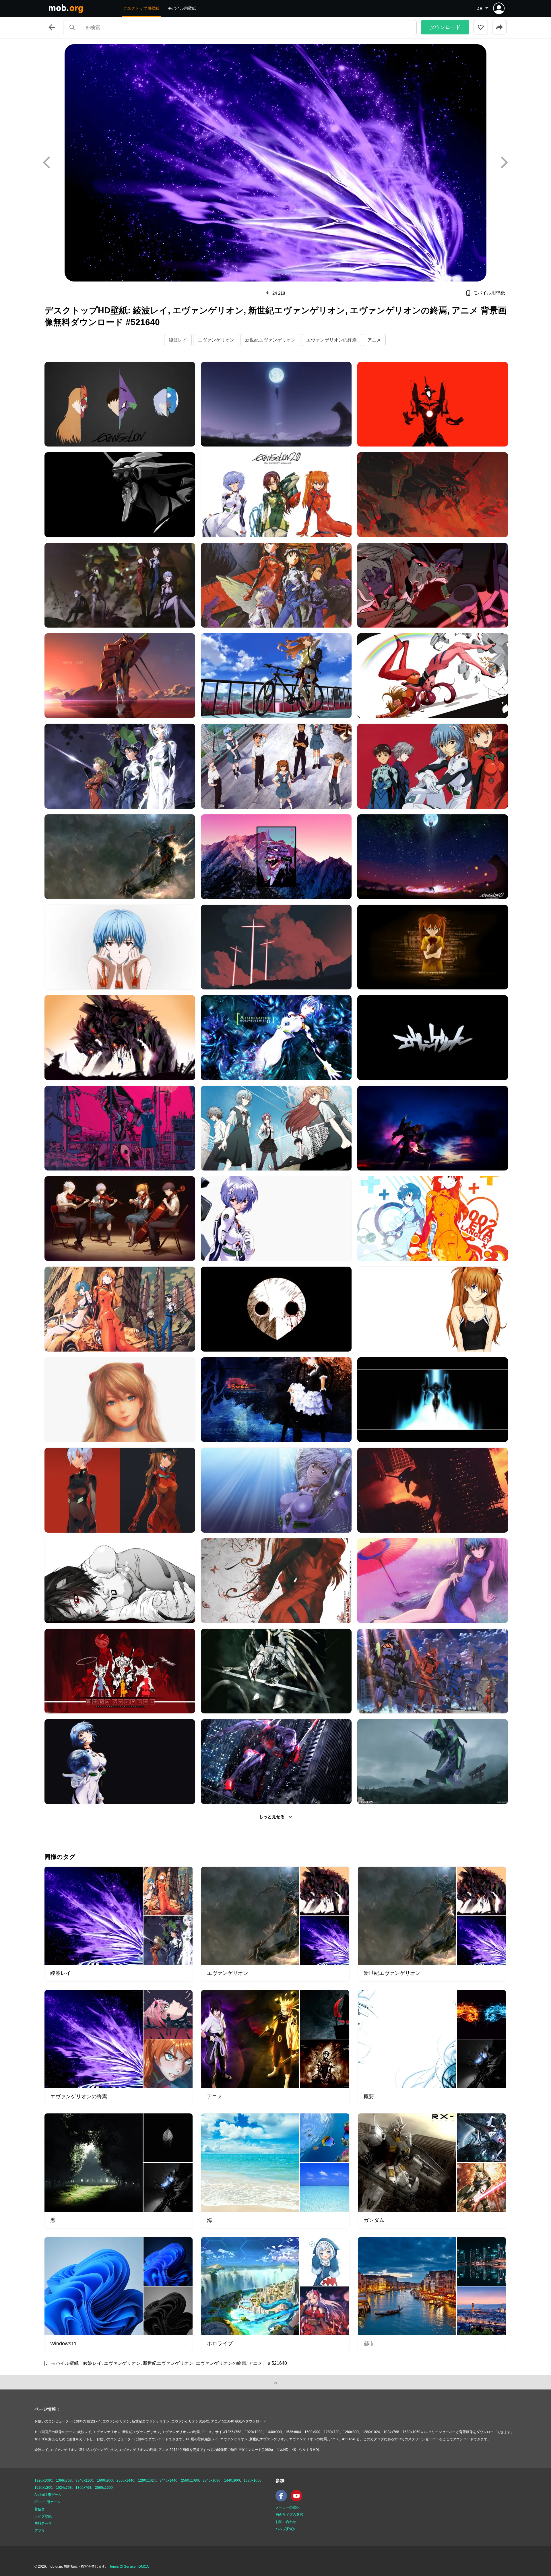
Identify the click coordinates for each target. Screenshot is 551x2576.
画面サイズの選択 (289, 2515)
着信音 (40, 2509)
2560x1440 (125, 2480)
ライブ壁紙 (43, 2516)
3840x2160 (84, 2480)
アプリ (40, 2531)
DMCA (143, 2567)
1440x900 (232, 2480)
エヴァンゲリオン (216, 340)
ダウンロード (445, 27)
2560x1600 (104, 2488)
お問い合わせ (286, 2522)
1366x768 (64, 2480)
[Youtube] (298, 2500)
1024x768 (64, 2488)
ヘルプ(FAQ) (285, 2529)
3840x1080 (212, 2480)
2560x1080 (190, 2480)
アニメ (374, 340)
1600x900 (105, 2480)
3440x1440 (168, 2480)
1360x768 (83, 2488)
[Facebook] (283, 2500)
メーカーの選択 (288, 2507)
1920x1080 (43, 2480)
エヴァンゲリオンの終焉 (331, 340)
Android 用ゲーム (48, 2495)
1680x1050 (253, 2480)
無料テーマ (43, 2523)
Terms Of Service (123, 2567)
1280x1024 (147, 2480)
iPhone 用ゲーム (47, 2502)
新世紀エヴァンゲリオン (270, 340)
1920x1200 (43, 2488)
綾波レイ (178, 340)
